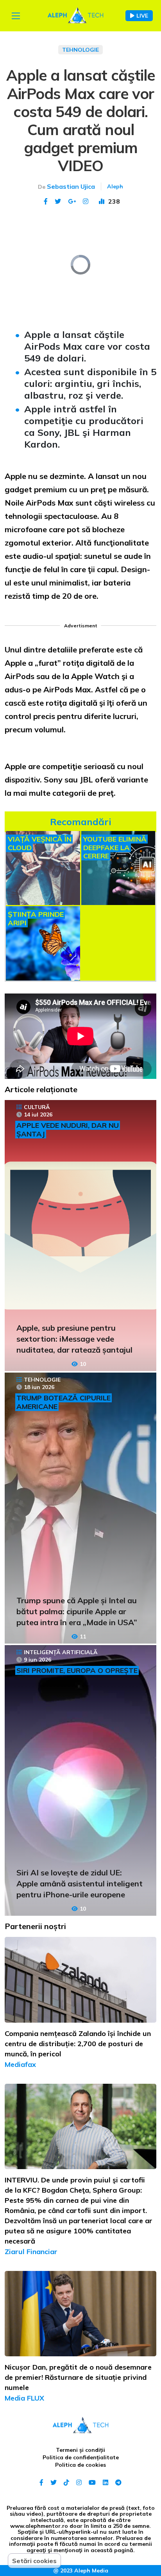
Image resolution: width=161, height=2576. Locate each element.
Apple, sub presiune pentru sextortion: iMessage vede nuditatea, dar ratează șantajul (74, 1339)
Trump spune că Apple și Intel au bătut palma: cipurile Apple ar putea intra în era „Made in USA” (77, 1611)
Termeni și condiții (80, 2450)
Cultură (37, 1107)
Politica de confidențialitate (81, 2457)
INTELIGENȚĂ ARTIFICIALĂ (61, 1652)
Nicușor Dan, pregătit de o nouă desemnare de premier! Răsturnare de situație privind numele (78, 2377)
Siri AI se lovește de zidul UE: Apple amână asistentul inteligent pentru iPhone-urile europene (80, 1883)
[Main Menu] (16, 16)
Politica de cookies (80, 2465)
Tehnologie (80, 50)
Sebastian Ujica (71, 186)
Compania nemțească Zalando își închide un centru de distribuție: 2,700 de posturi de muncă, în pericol (78, 2044)
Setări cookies (34, 2561)
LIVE (142, 16)
